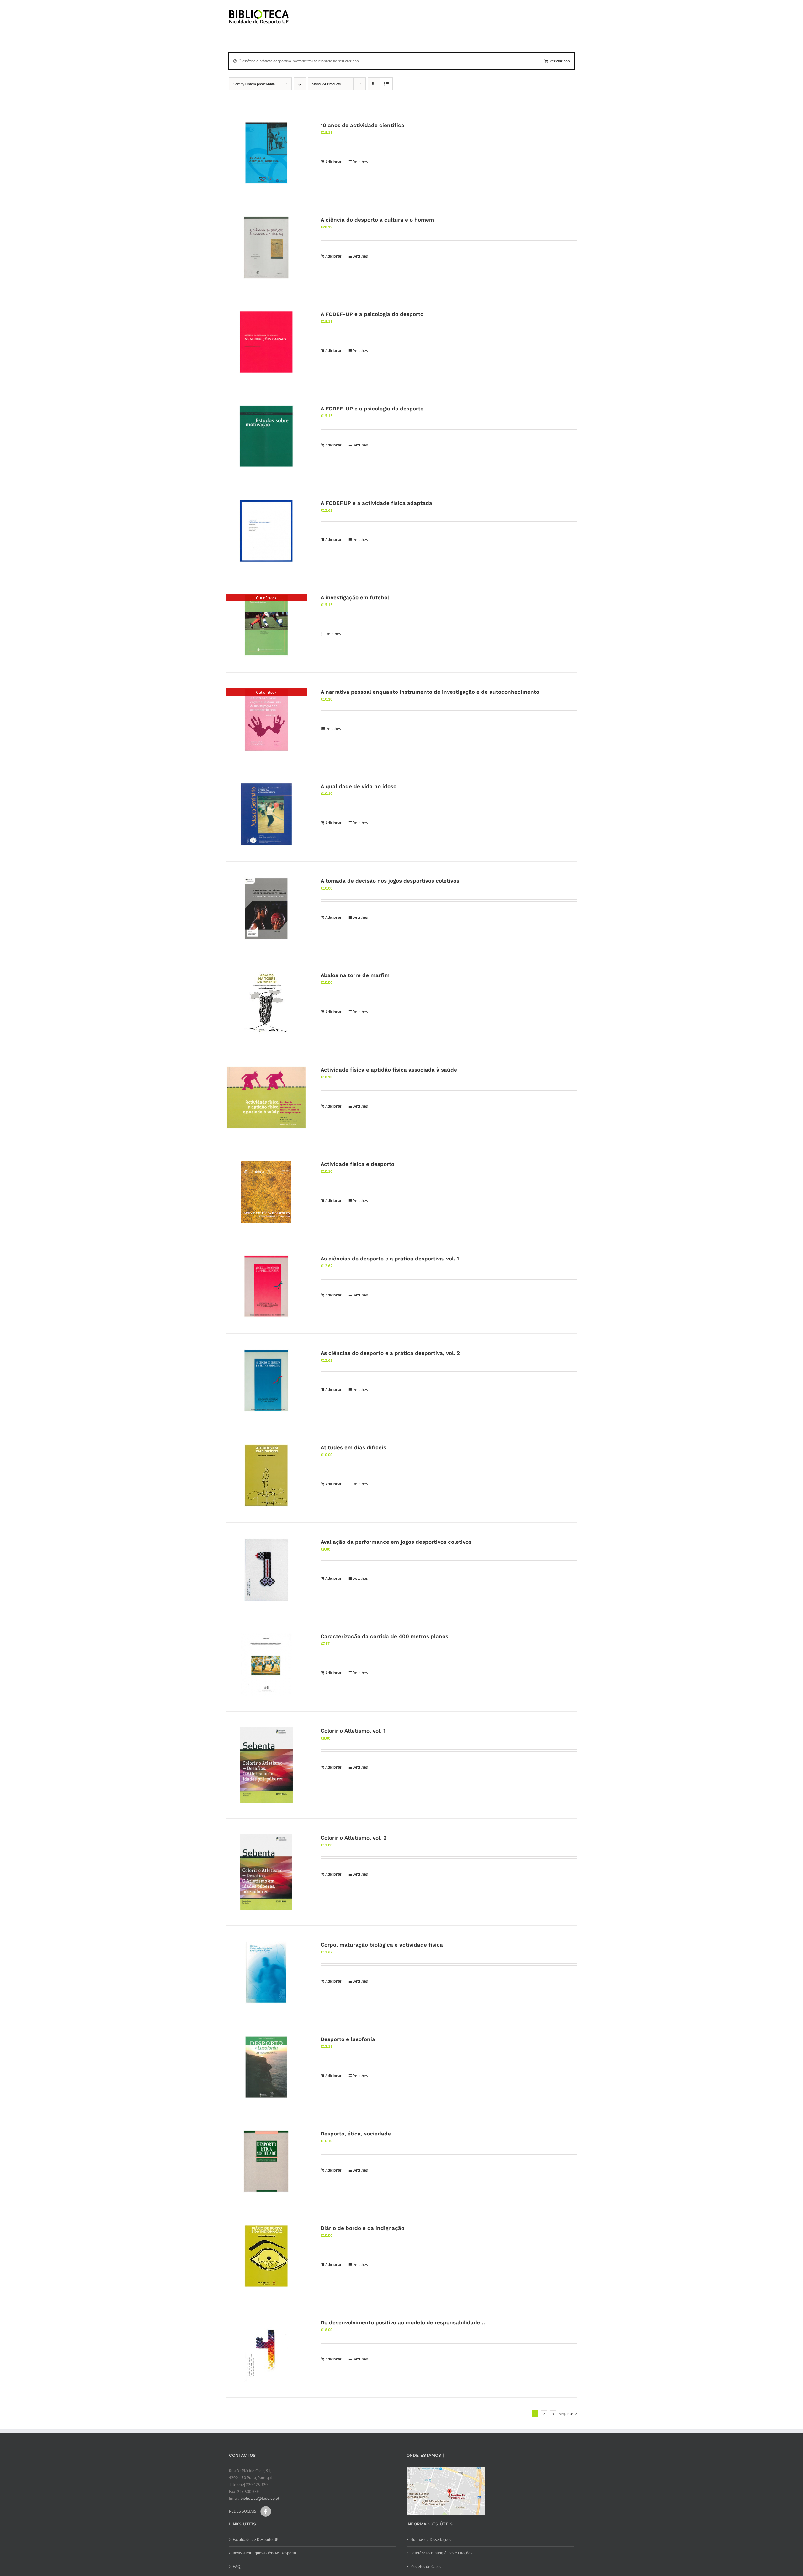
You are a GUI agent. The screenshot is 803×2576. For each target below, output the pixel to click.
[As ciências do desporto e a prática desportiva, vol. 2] (266, 1381)
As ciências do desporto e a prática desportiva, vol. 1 (390, 1259)
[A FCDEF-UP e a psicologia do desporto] (266, 342)
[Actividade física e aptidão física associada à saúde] (266, 1098)
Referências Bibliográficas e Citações (441, 2553)
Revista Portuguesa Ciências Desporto (264, 2553)
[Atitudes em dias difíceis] (266, 1475)
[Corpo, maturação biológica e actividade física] (266, 1973)
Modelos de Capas (426, 2566)
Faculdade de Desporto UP (255, 2539)
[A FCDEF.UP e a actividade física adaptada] (266, 531)
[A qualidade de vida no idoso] (266, 814)
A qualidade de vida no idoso (359, 786)
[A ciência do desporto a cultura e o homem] (266, 248)
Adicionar (333, 162)
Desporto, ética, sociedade (356, 2134)
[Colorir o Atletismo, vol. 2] (266, 1872)
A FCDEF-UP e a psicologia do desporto (372, 314)
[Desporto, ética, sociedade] (266, 2162)
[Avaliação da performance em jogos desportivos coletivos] (266, 1570)
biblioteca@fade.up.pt (260, 2498)
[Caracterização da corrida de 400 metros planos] (266, 1664)
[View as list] (386, 84)
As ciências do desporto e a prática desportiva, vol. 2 (390, 1353)
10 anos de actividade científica (362, 125)
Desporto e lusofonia (348, 2039)
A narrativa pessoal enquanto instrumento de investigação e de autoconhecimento (430, 692)
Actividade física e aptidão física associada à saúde (389, 1070)
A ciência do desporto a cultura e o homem (377, 220)
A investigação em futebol (355, 597)
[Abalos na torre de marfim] (266, 1003)
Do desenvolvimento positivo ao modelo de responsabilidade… (403, 2322)
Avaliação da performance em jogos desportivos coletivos (396, 1542)
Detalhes (360, 162)
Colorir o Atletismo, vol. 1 (353, 1731)
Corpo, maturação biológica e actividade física (382, 1945)
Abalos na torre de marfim (355, 975)
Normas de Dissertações (431, 2539)
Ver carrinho (560, 61)
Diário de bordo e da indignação (362, 2228)
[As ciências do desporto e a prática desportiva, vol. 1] (266, 1286)
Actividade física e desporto (357, 1164)
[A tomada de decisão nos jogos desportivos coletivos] (266, 909)
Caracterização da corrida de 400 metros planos (384, 1636)
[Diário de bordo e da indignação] (266, 2256)
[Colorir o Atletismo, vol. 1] (266, 1765)
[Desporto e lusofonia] (266, 2067)
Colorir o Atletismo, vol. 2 (354, 1838)
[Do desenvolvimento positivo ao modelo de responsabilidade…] (266, 2350)
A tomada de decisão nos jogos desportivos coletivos (390, 881)
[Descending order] (300, 84)
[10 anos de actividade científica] (266, 153)
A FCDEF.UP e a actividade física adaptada (376, 503)
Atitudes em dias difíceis (353, 1447)
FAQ (237, 2566)
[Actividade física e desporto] (266, 1192)
